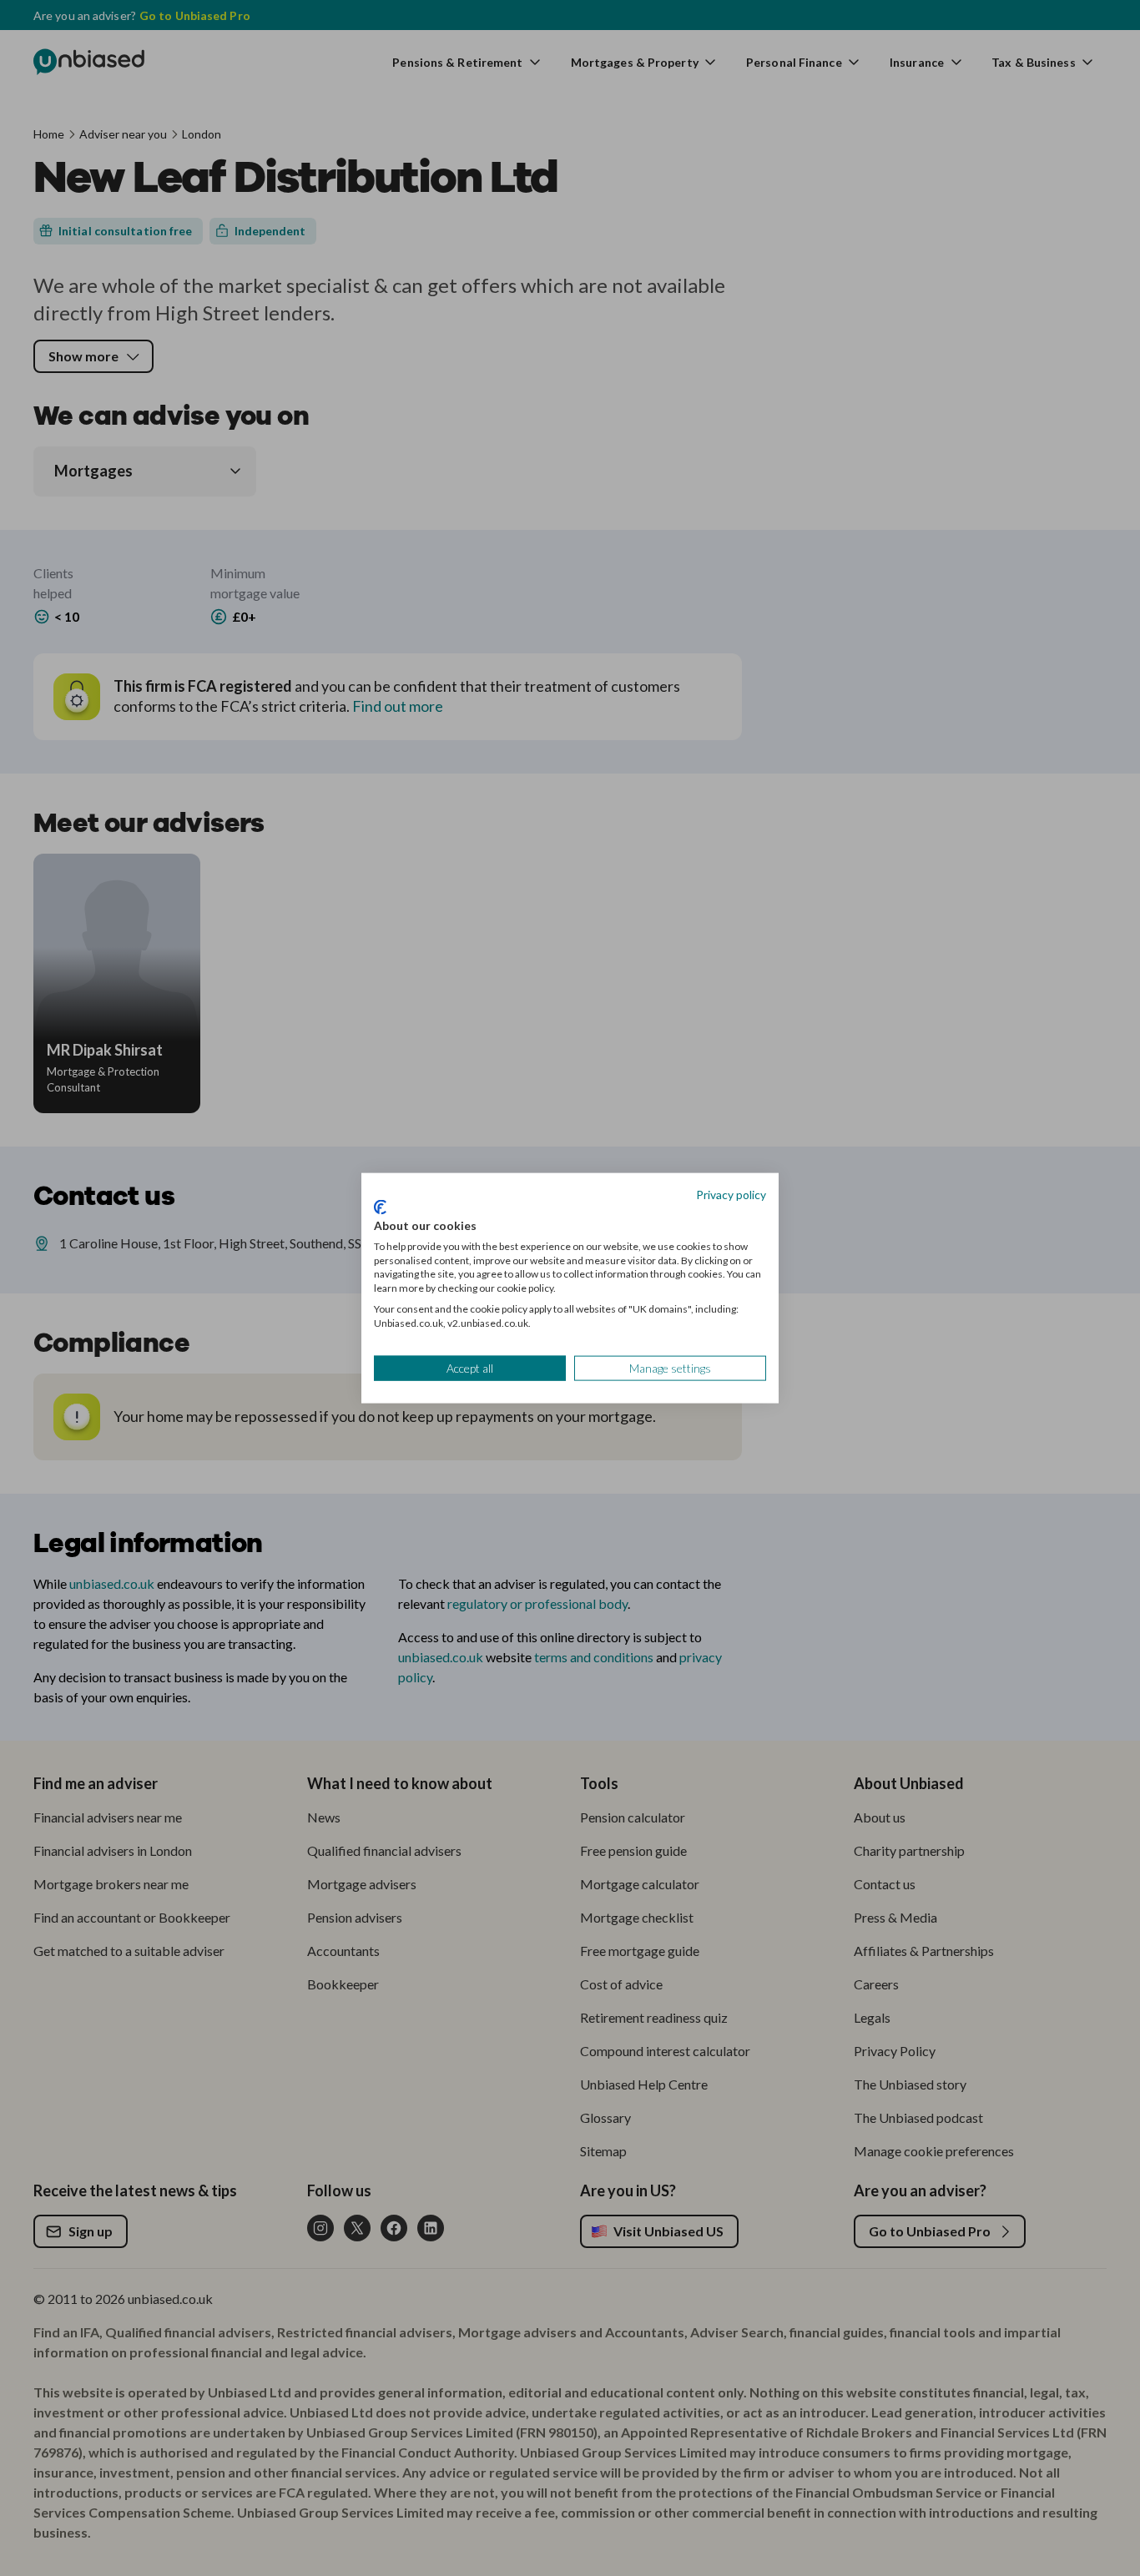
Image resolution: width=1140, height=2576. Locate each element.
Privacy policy (731, 1194)
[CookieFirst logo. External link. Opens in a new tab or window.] (380, 1207)
